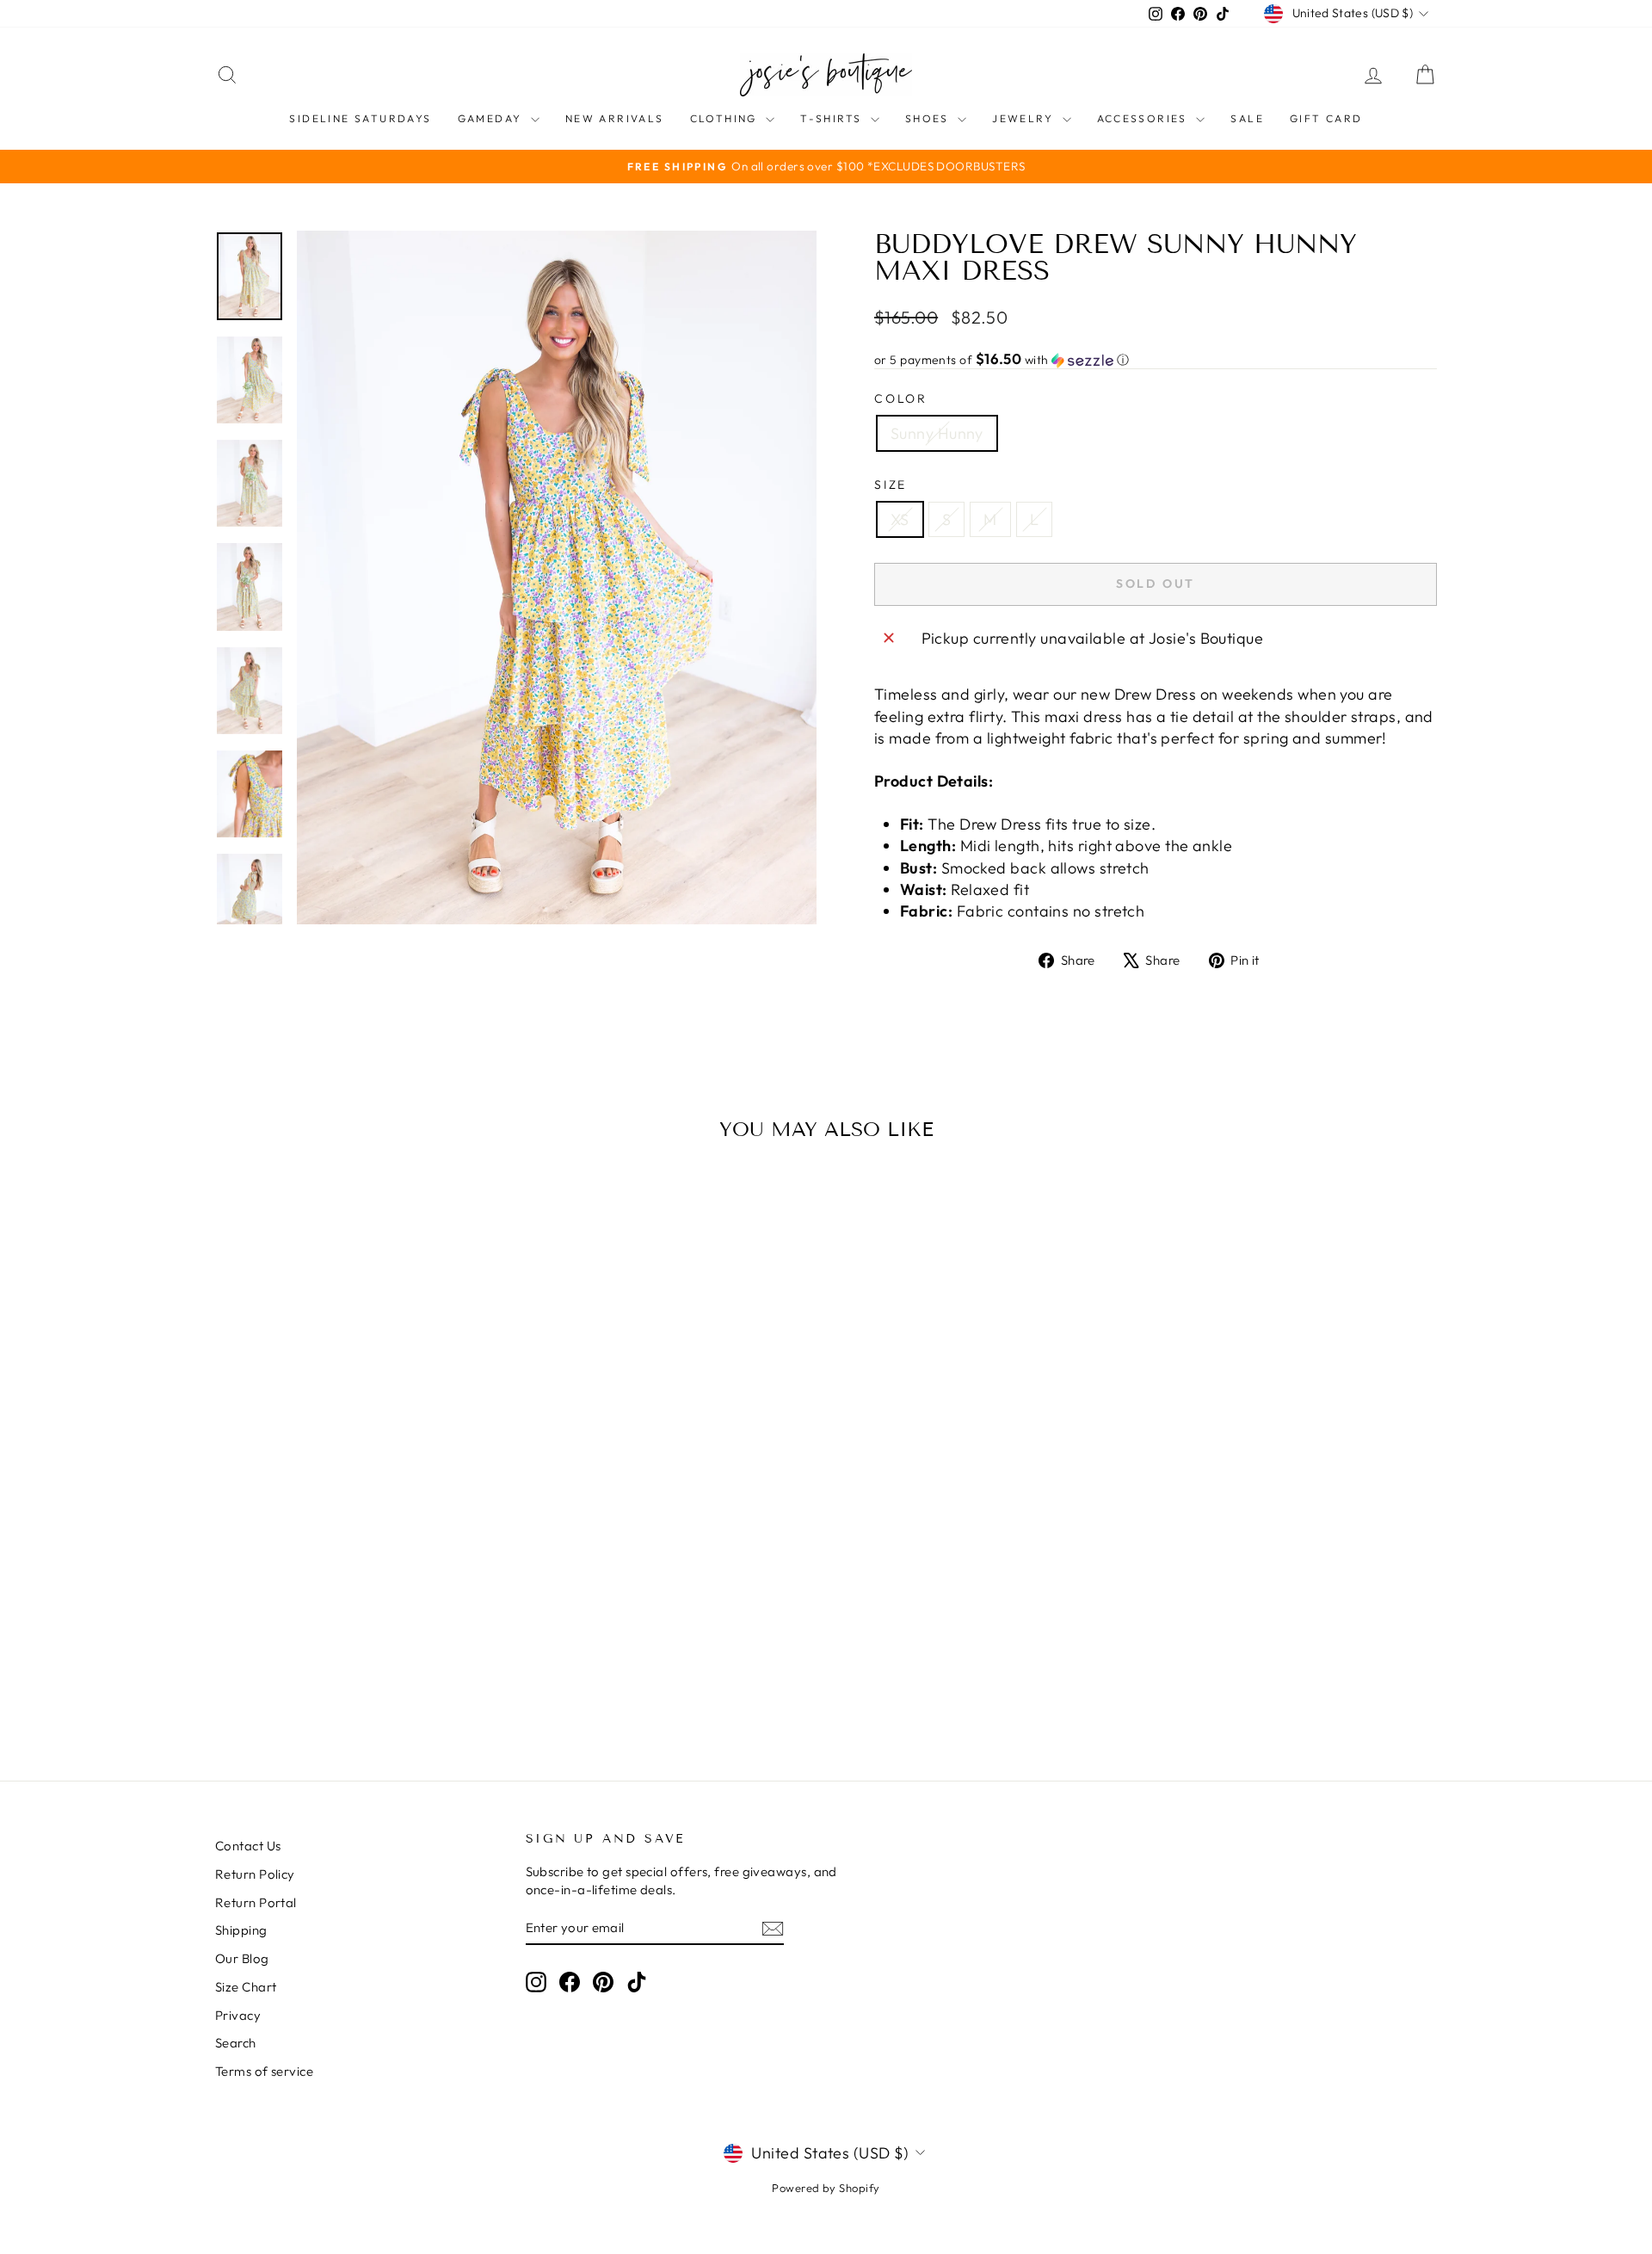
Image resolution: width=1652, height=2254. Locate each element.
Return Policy (255, 1874)
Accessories (1145, 118)
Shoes (929, 118)
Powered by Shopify (826, 2188)
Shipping (241, 1930)
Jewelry (1025, 118)
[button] (1156, 360)
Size (891, 485)
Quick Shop (361, 1601)
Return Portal (256, 1902)
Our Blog (242, 1958)
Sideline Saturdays (360, 118)
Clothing (726, 118)
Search (236, 2043)
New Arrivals (615, 118)
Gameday (492, 118)
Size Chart (246, 1987)
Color (901, 398)
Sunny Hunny (937, 433)
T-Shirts (833, 118)
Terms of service (264, 2071)
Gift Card (1326, 118)
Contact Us (248, 1846)
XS (900, 519)
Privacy (238, 2015)
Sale (1247, 118)
